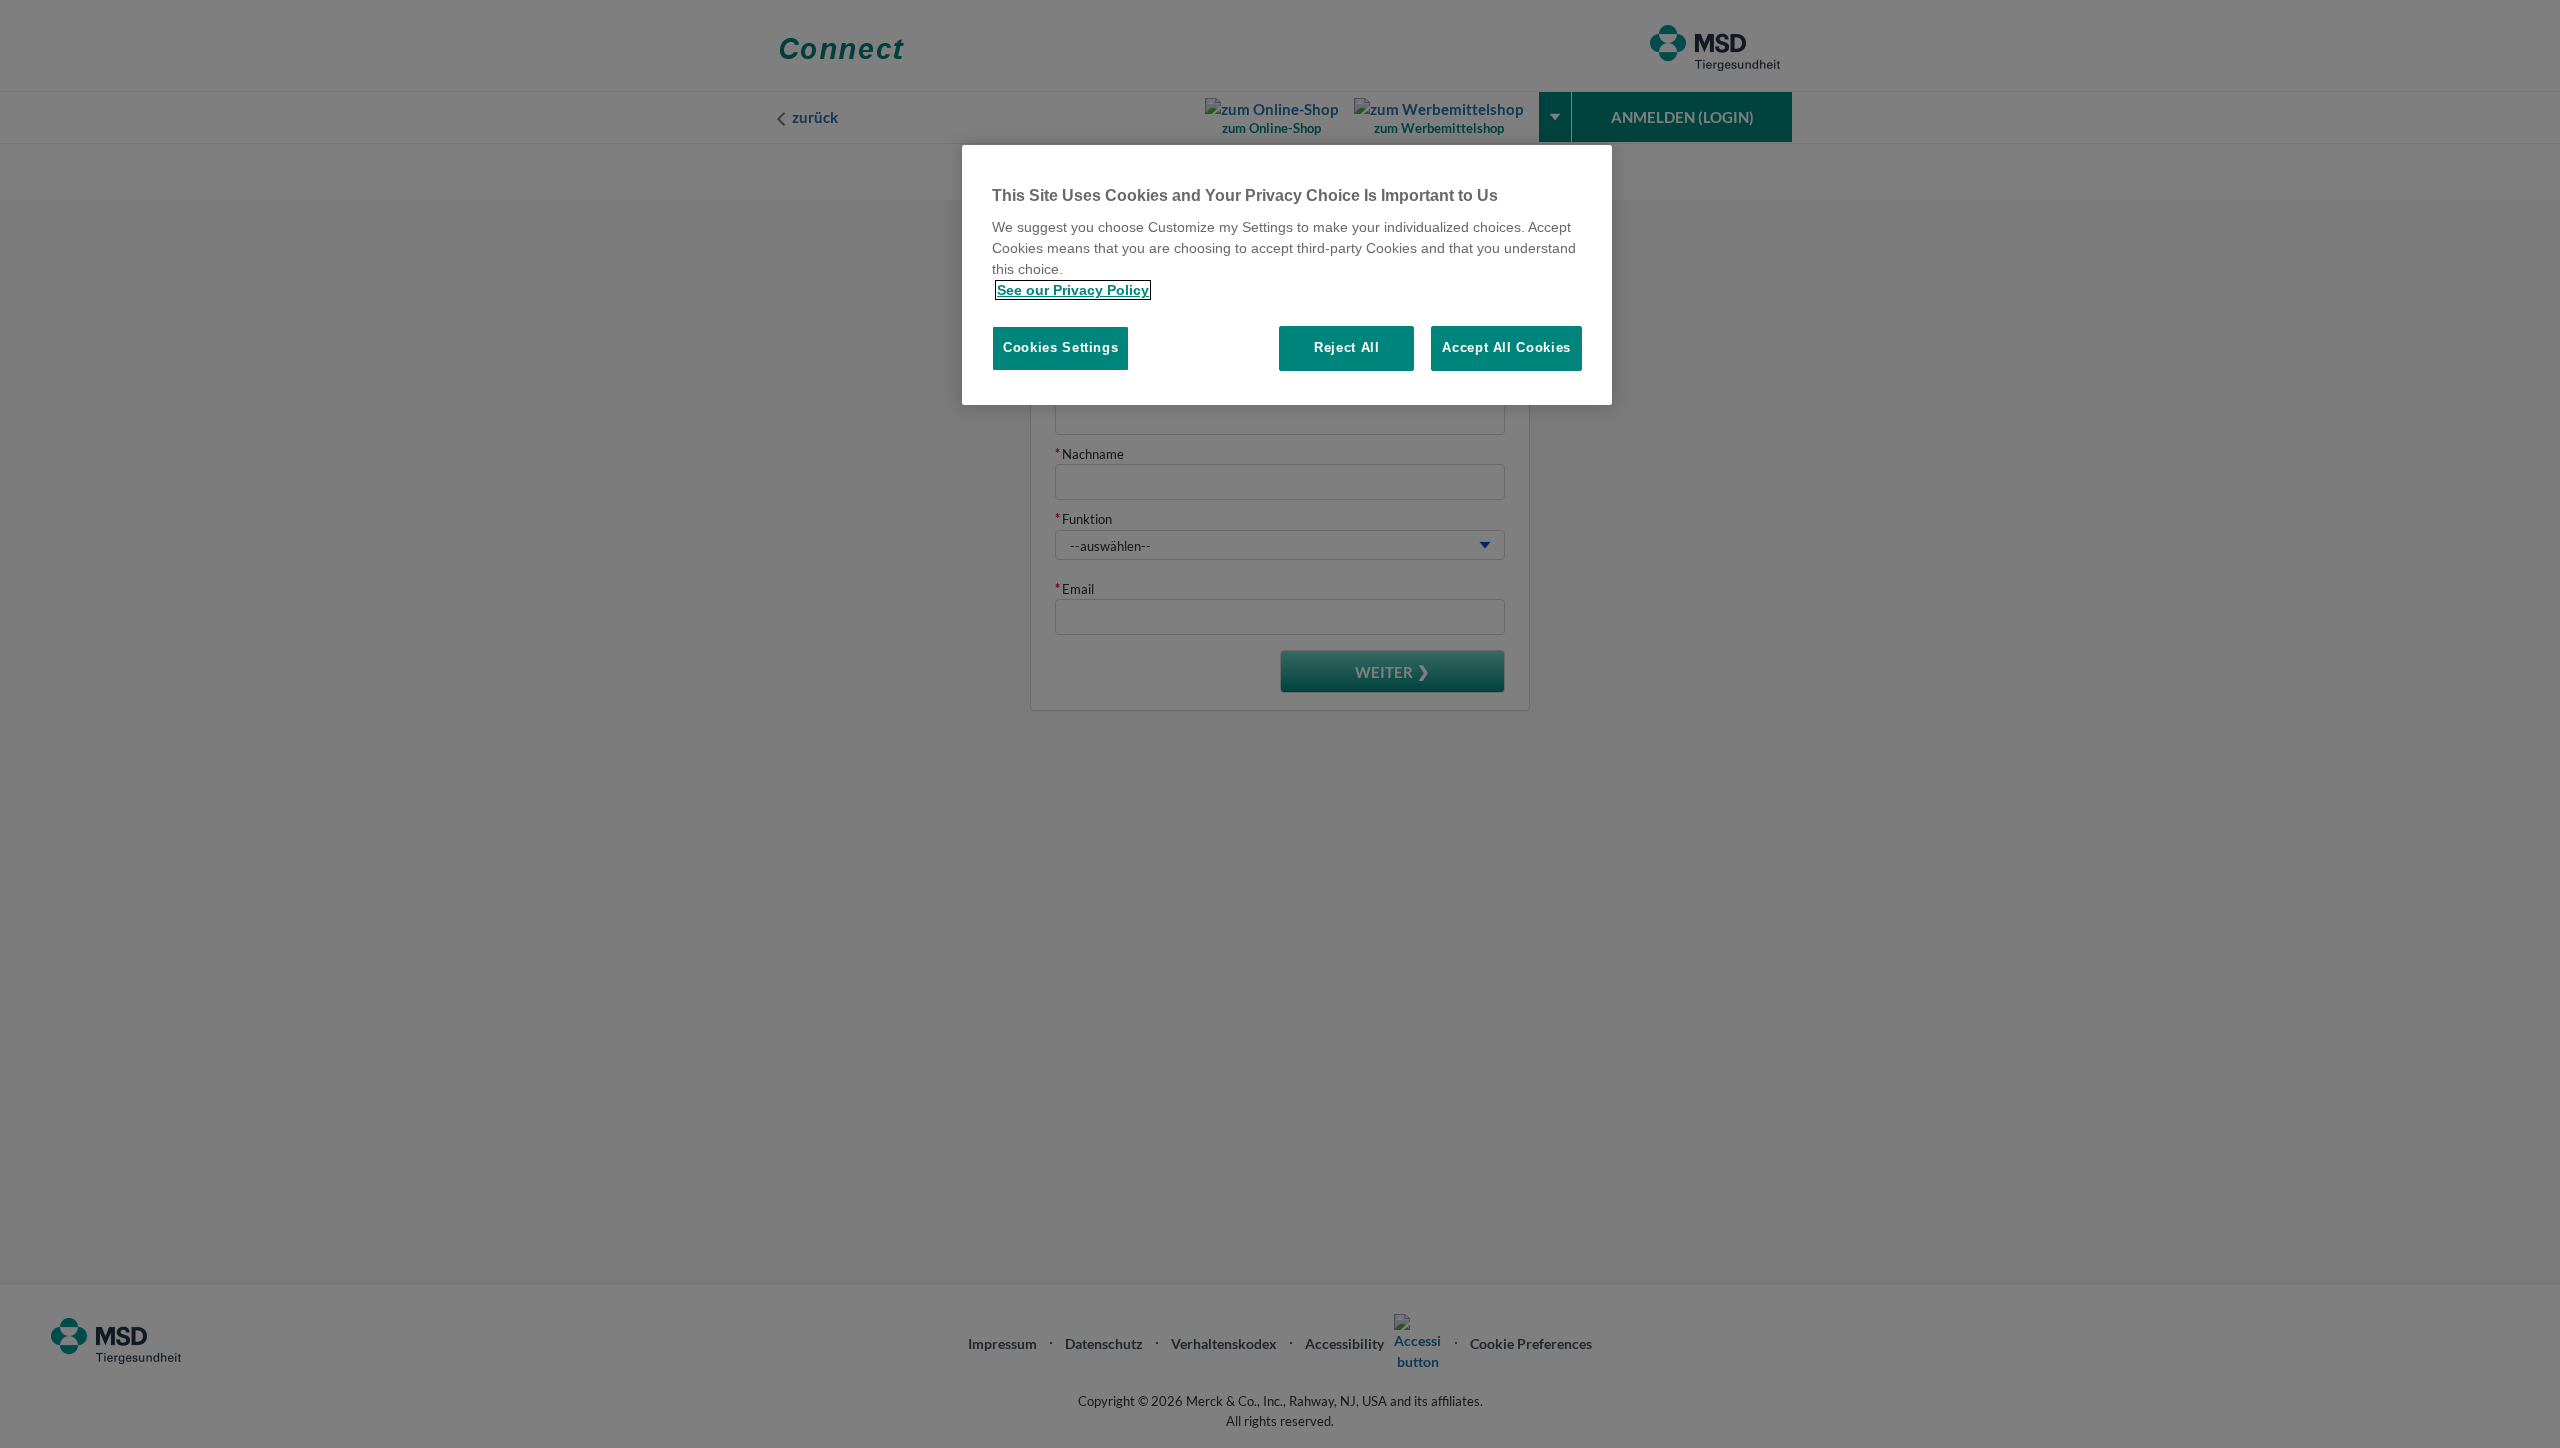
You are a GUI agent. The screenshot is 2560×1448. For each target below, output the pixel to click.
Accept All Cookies (1506, 347)
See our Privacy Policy (1073, 290)
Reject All (1347, 347)
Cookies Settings (1060, 347)
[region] (1287, 275)
